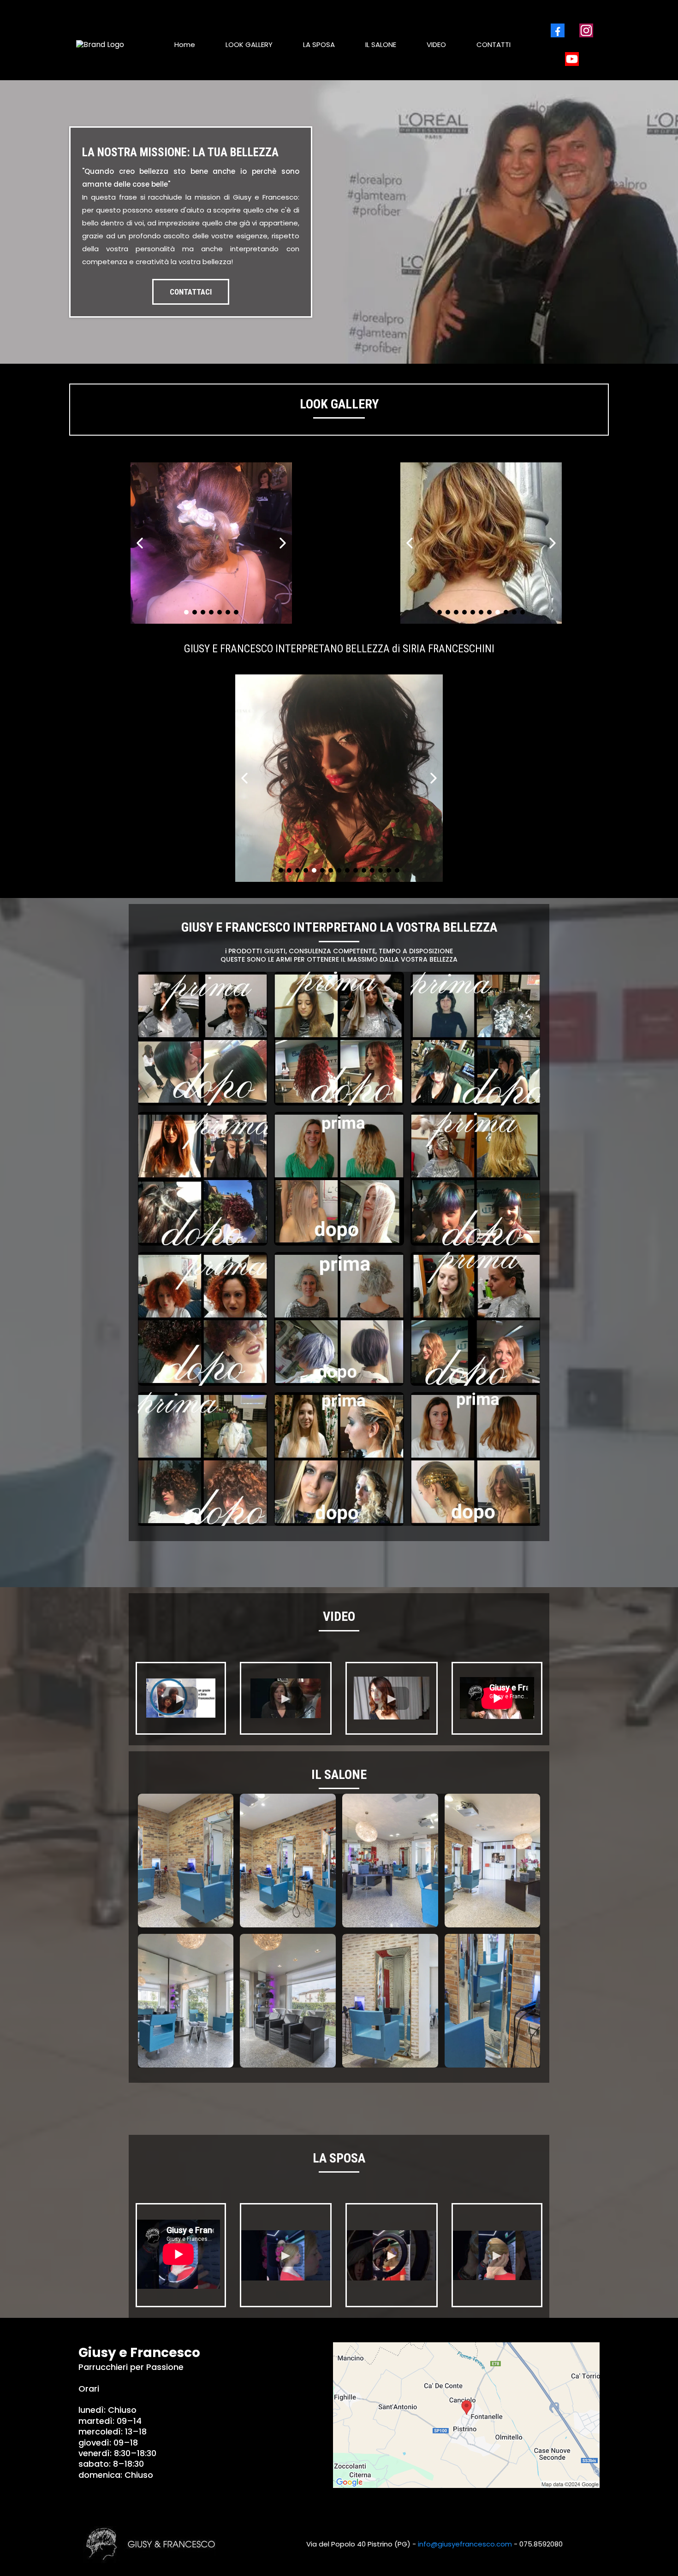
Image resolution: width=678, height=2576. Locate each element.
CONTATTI (494, 44)
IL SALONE (381, 44)
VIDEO (436, 44)
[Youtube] (572, 59)
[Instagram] (586, 30)
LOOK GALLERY (249, 44)
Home (185, 44)
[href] (466, 2415)
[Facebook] (558, 30)
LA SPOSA (319, 44)
